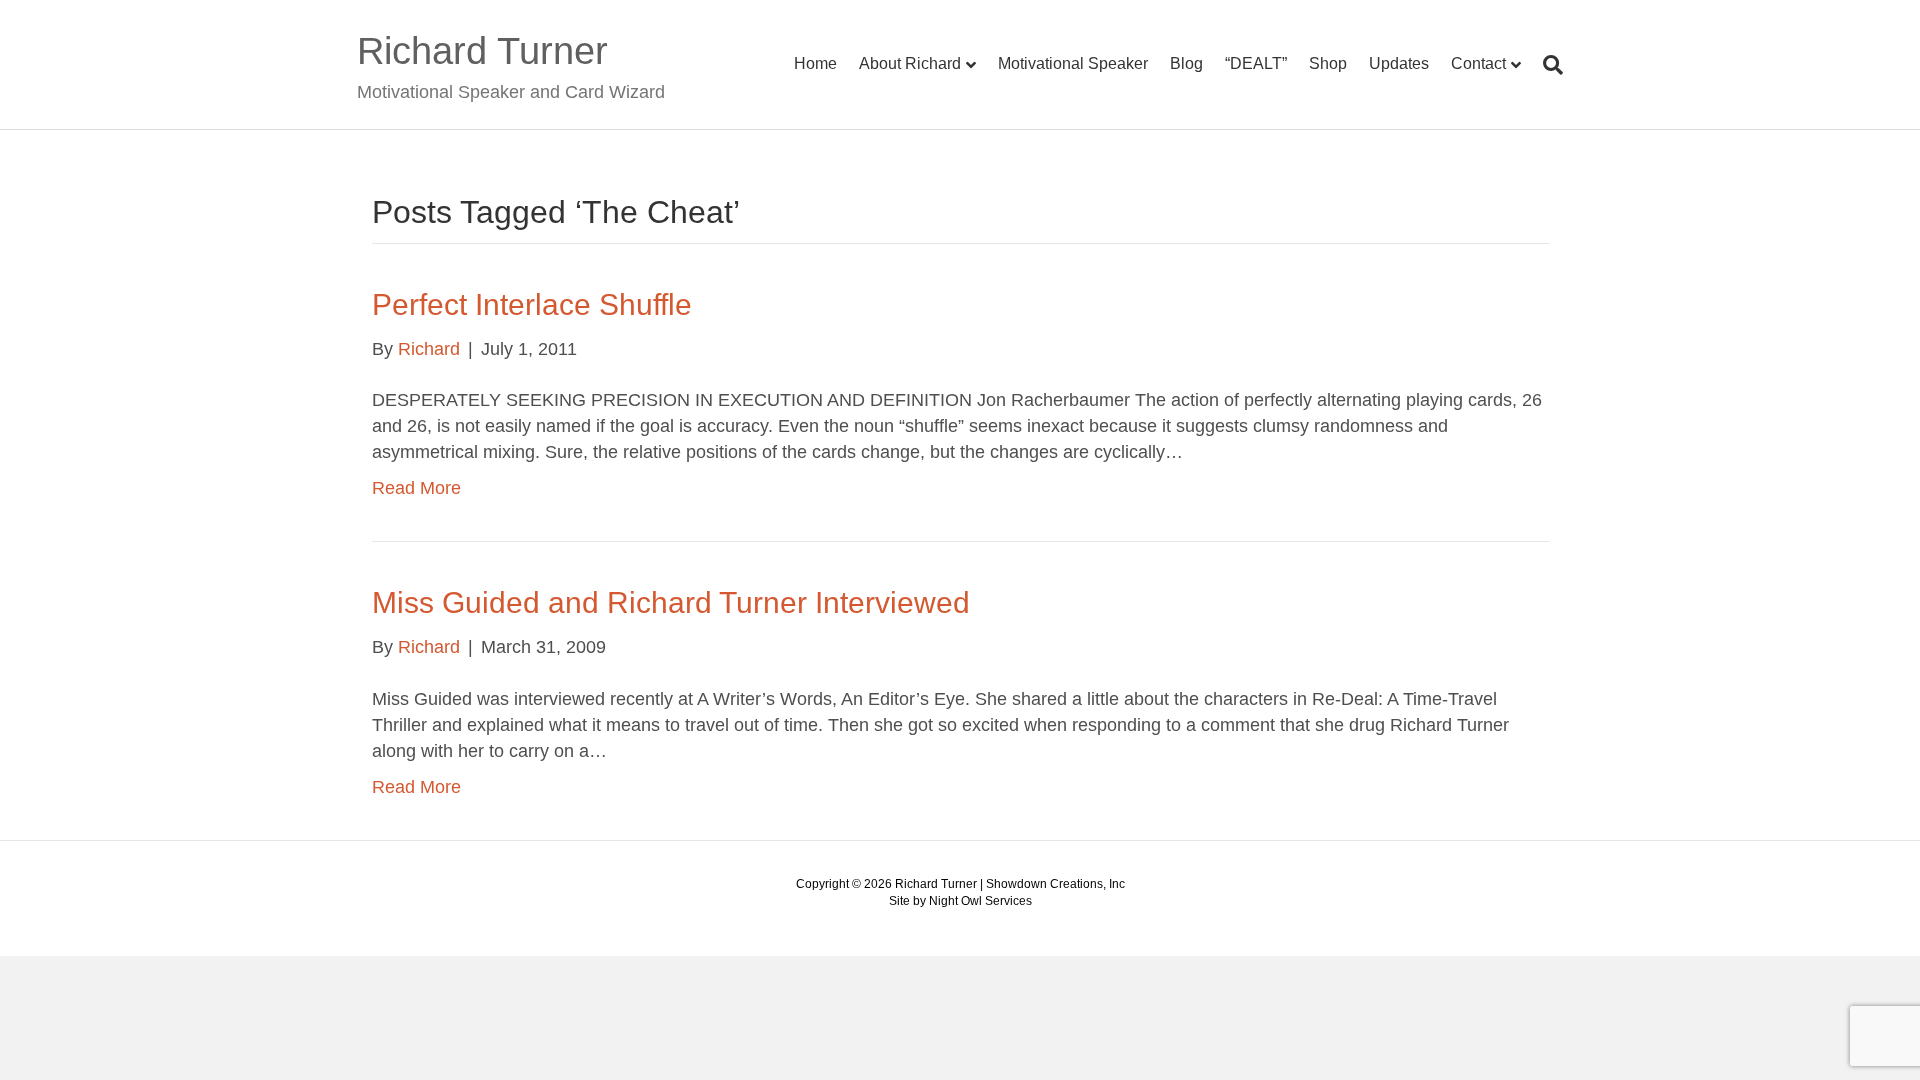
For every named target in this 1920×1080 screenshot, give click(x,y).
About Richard (910, 63)
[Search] (1547, 65)
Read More (416, 488)
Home (815, 63)
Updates (1399, 63)
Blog (1186, 63)
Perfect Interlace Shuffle (532, 304)
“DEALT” (1256, 63)
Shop (1328, 63)
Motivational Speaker (1073, 63)
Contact (1478, 63)
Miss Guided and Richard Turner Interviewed (671, 602)
